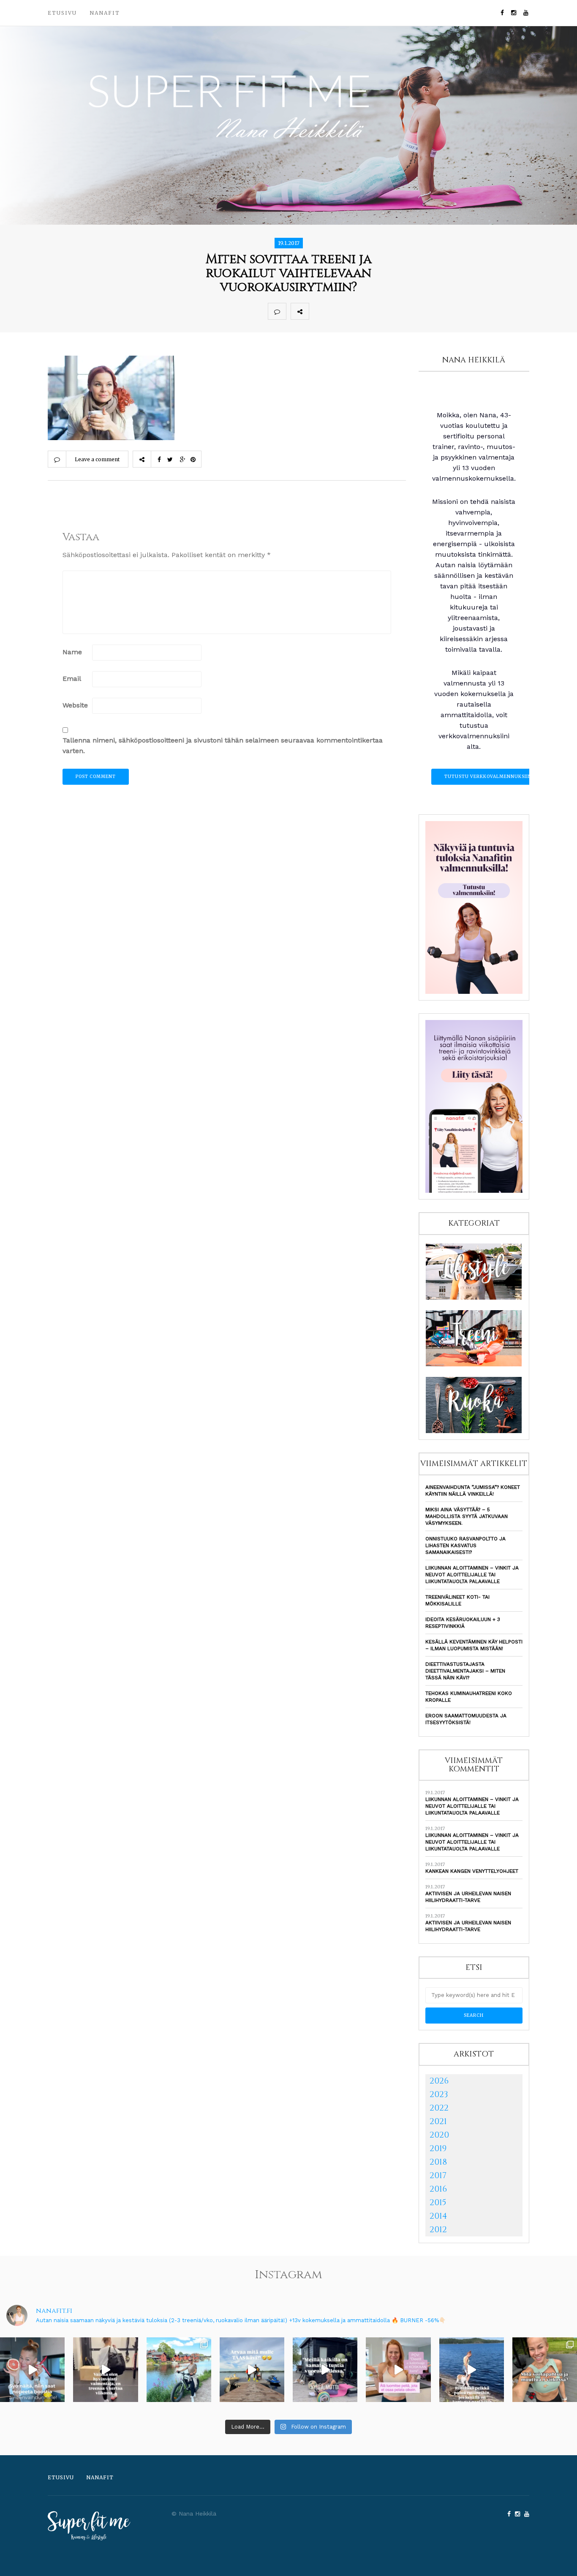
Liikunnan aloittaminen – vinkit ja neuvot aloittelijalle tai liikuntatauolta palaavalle (472, 1575)
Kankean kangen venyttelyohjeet (472, 1871)
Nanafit (105, 13)
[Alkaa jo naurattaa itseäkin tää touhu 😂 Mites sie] (252, 2370)
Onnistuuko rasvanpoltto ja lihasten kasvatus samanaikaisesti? (465, 1545)
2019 (438, 2148)
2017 (438, 2175)
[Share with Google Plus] (355, 311)
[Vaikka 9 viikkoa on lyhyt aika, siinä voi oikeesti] (545, 2370)
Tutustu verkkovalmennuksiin (488, 777)
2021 (438, 2121)
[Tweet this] (337, 311)
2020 (439, 2135)
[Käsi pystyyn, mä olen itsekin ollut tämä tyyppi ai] (398, 2370)
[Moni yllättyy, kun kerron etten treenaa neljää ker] (105, 2370)
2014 (438, 2216)
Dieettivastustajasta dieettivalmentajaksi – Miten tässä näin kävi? (465, 1671)
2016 (438, 2189)
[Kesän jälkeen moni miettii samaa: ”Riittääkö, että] (472, 2370)
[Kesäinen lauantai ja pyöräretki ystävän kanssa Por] (179, 2370)
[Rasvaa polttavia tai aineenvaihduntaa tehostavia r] (32, 2370)
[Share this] (318, 311)
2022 (439, 2108)
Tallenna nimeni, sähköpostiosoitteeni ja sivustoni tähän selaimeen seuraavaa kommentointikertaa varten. (223, 745)
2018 (438, 2162)
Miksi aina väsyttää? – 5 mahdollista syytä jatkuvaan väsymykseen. (467, 1516)
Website (75, 705)
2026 (439, 2081)
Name (72, 652)
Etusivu (62, 13)
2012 (438, 2229)
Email (72, 679)
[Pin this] (374, 311)
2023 (439, 2094)
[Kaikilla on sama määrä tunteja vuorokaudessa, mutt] (325, 2370)
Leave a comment (97, 459)
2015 (438, 2202)
